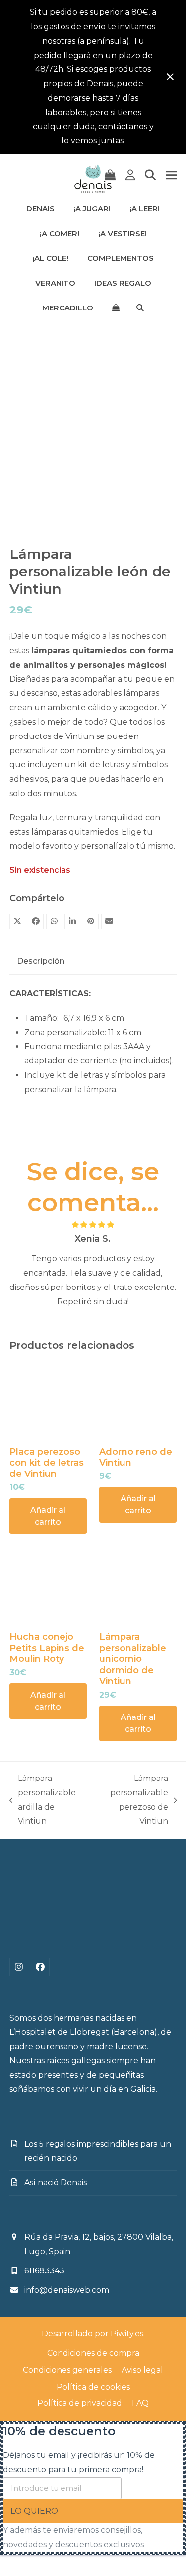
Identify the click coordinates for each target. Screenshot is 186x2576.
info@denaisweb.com (67, 2290)
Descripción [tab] (41, 961)
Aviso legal (142, 2370)
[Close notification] (170, 77)
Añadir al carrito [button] (48, 1516)
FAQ (140, 2403)
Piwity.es (127, 2334)
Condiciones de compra (93, 2353)
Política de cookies (93, 2387)
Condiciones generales (67, 2370)
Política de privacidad (80, 2403)
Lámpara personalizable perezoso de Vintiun (132, 1800)
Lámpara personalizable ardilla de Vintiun (43, 1800)
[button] (110, 175)
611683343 (44, 2271)
